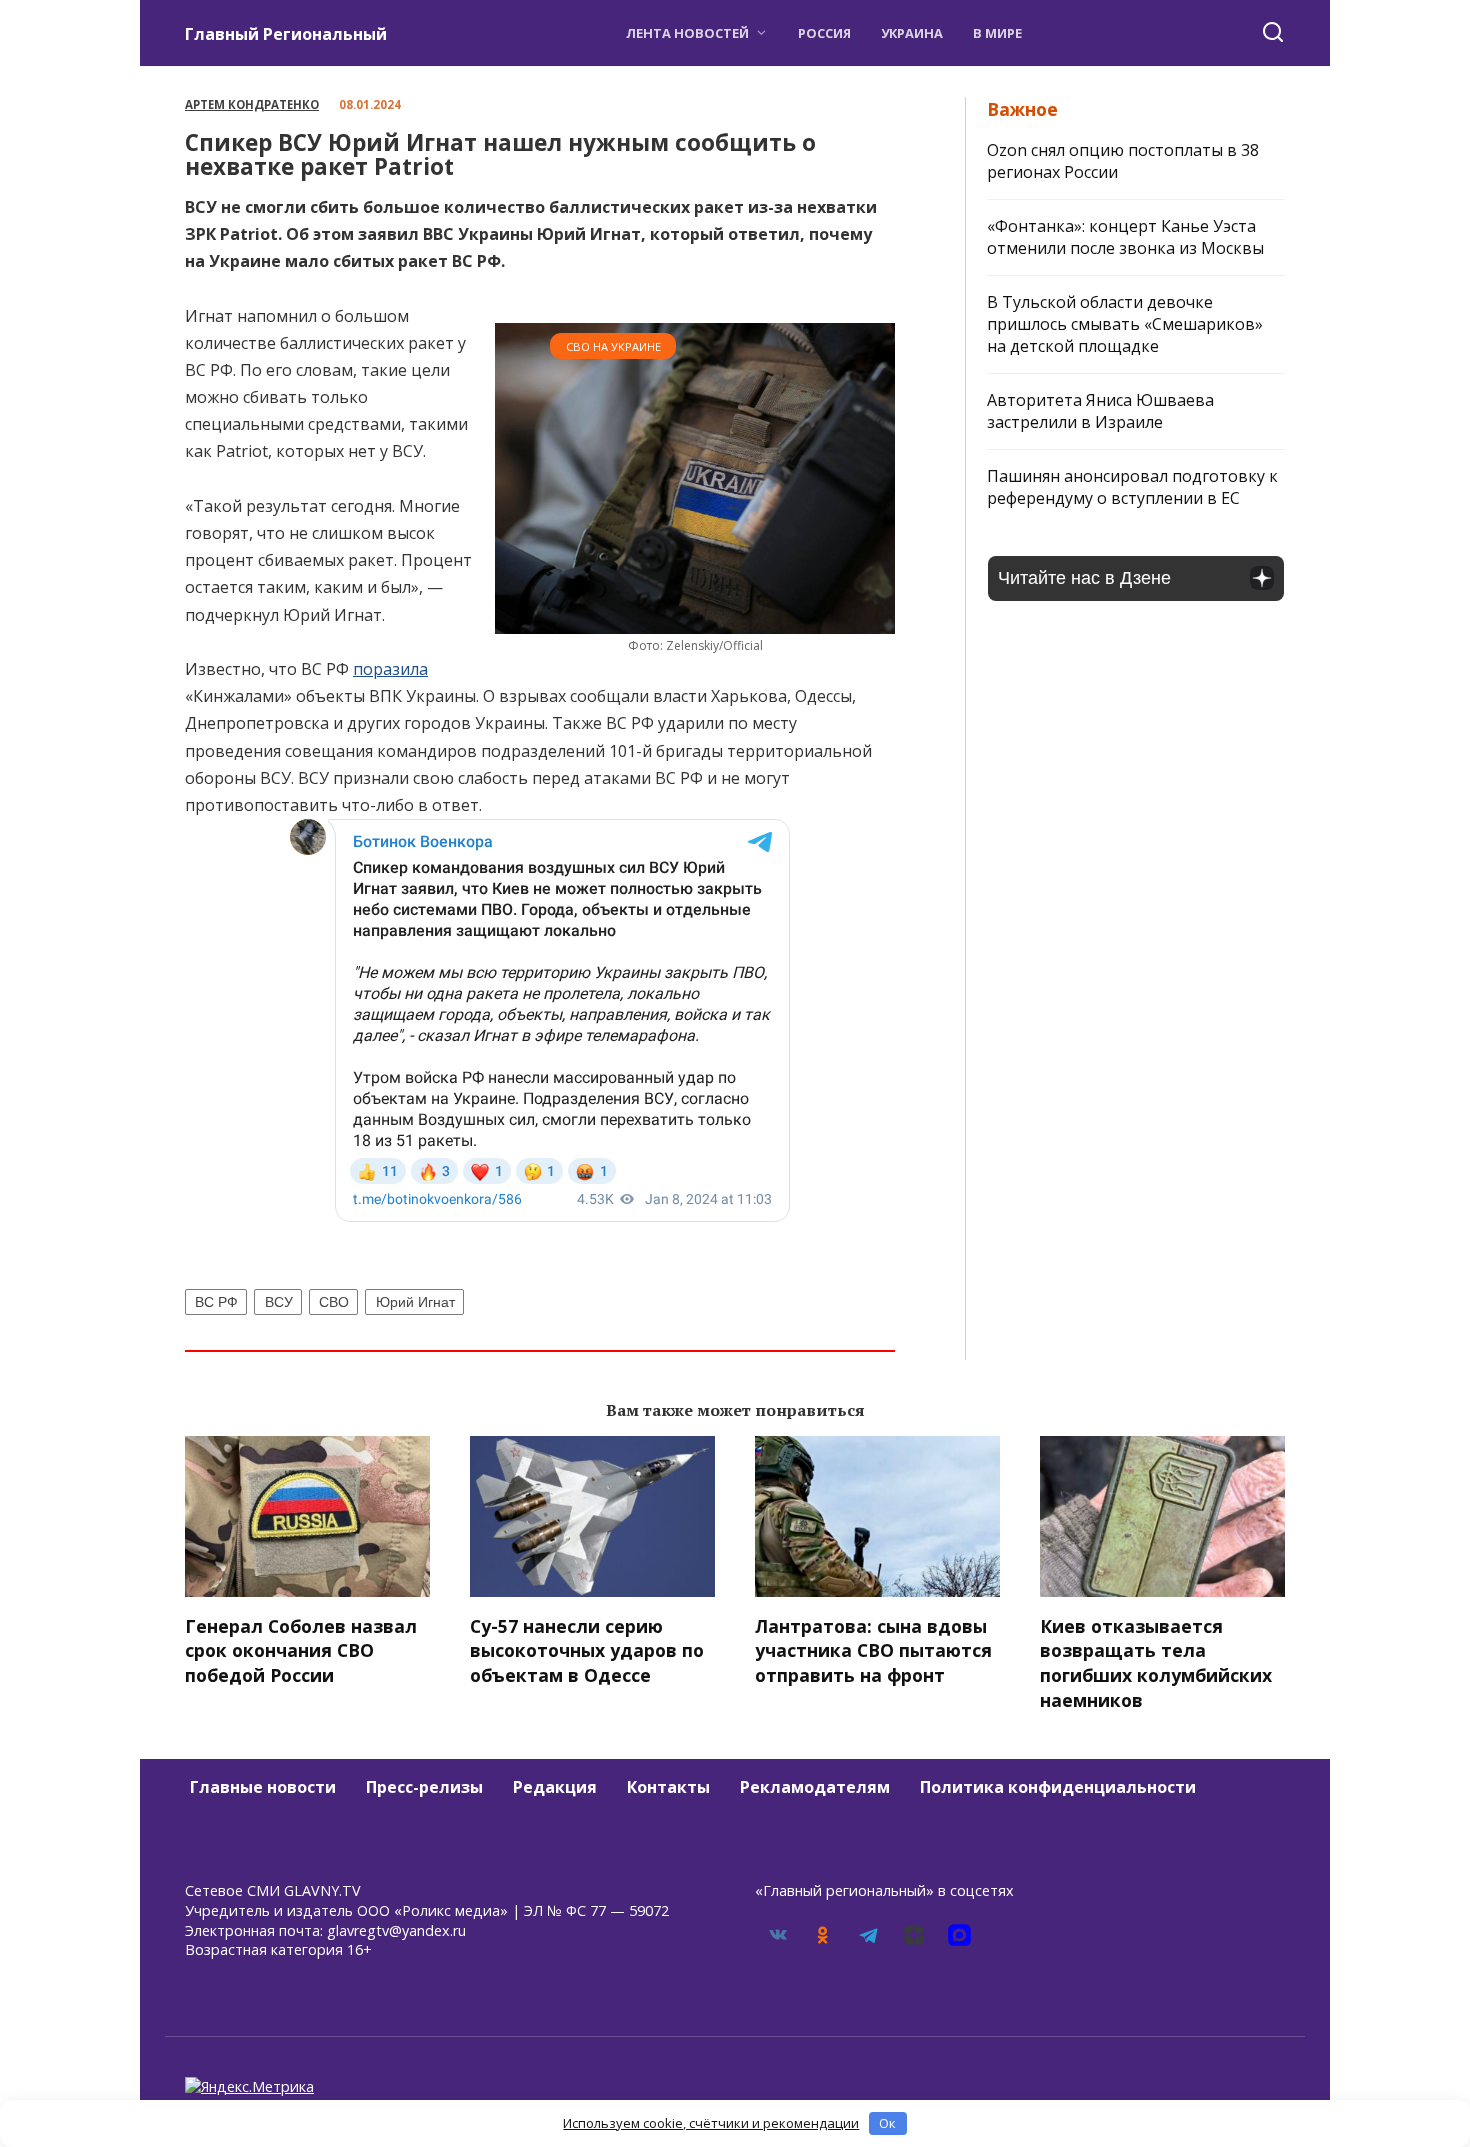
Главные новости (263, 1787)
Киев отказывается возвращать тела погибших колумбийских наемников (1156, 1662)
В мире (997, 33)
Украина (912, 33)
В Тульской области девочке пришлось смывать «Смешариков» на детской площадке (1125, 324)
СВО (334, 1302)
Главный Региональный (286, 34)
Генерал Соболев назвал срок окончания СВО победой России (301, 1649)
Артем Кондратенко (252, 104)
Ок (887, 2123)
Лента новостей (687, 33)
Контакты (668, 1787)
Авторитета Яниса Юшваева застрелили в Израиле (1100, 411)
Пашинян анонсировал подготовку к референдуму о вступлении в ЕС (1132, 487)
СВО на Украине (613, 346)
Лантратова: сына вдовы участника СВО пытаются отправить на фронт (873, 1649)
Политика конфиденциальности (1058, 1787)
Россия (824, 33)
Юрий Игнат (415, 1302)
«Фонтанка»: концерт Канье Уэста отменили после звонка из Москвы (1125, 237)
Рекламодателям (815, 1787)
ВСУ (279, 1302)
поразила (390, 669)
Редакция (555, 1787)
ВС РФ (216, 1302)
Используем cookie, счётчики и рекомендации (711, 2123)
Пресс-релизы (424, 1787)
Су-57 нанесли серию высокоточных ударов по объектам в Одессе (587, 1649)
